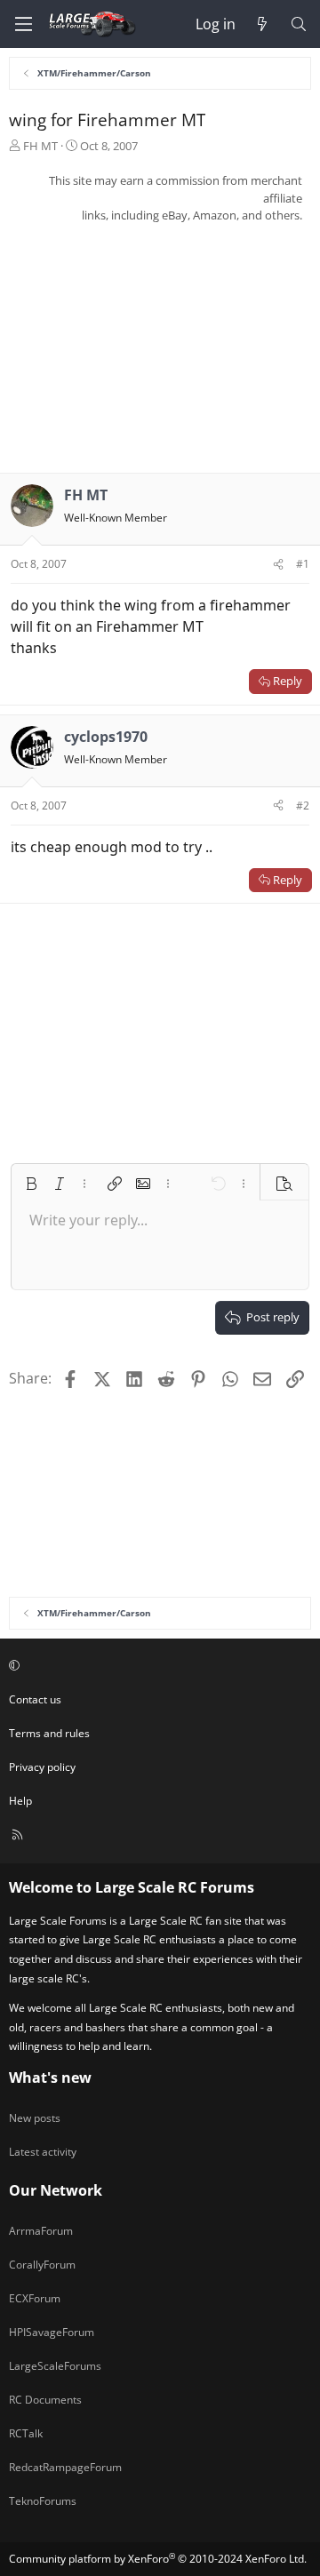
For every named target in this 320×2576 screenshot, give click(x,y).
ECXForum (35, 2298)
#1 (303, 564)
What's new (50, 2078)
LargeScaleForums (55, 2366)
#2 (303, 805)
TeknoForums (43, 2501)
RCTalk (26, 2433)
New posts (35, 2118)
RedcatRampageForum (65, 2467)
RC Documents (45, 2400)
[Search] (298, 24)
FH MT (40, 146)
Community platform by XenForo (158, 2559)
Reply (288, 681)
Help (20, 1801)
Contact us (35, 1699)
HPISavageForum (52, 2332)
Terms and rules (49, 1733)
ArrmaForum (41, 2231)
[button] (31, 1184)
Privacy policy (42, 1767)
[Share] (278, 564)
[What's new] (263, 24)
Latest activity (43, 2152)
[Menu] (23, 24)
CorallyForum (42, 2265)
